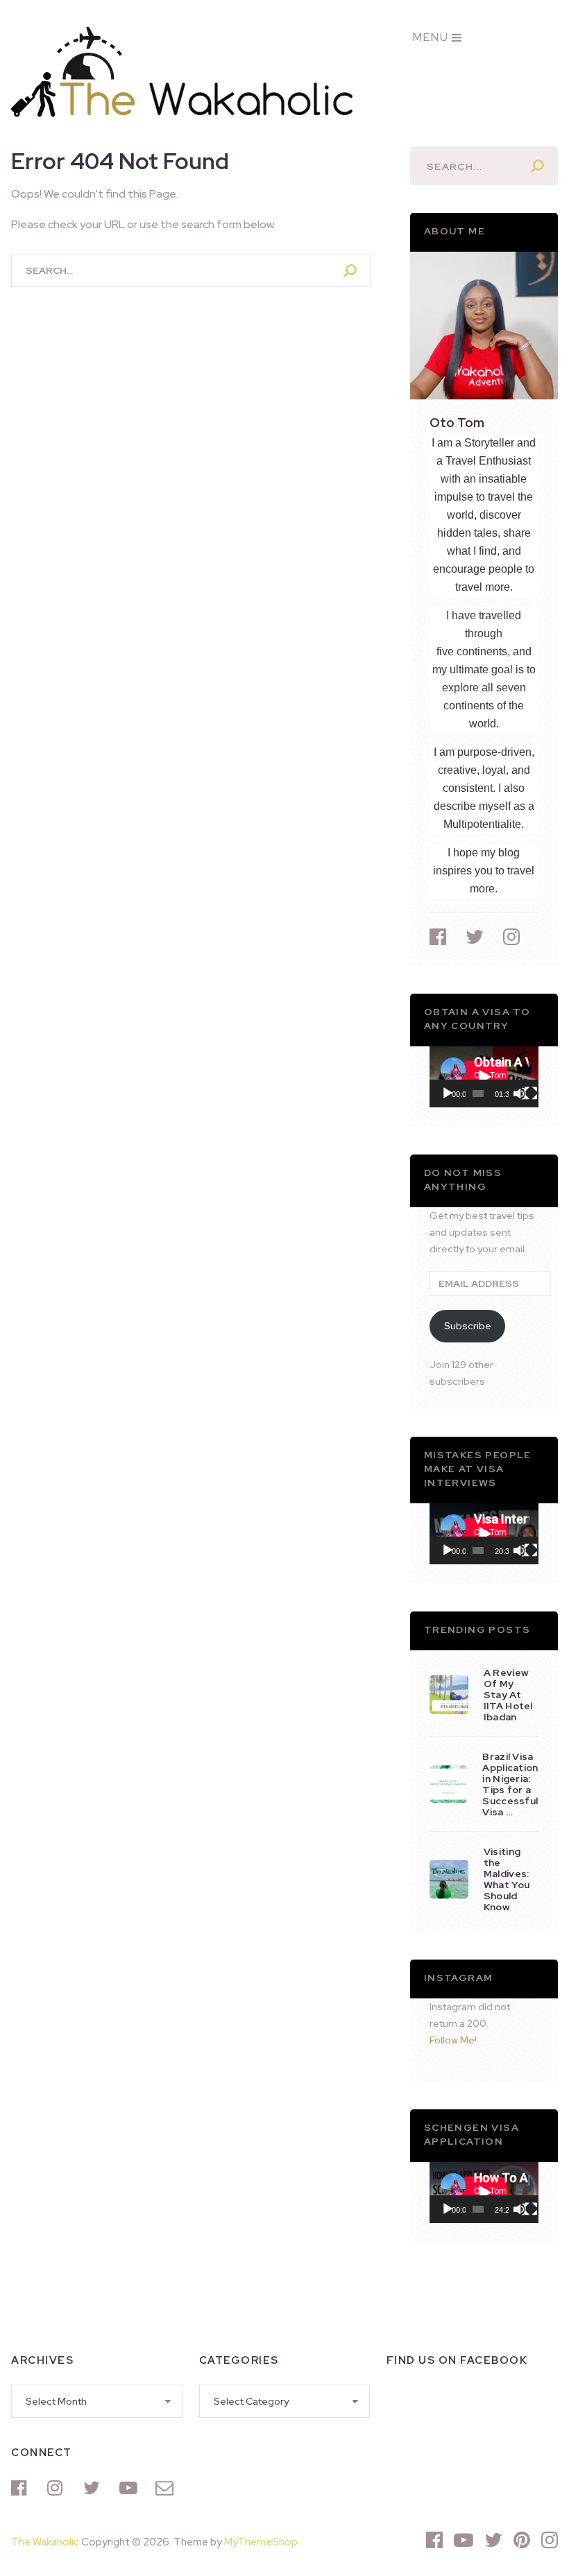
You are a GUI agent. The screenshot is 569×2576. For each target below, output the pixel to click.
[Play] (448, 1093)
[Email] (167, 2488)
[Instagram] (58, 2488)
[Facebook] (22, 2488)
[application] (484, 1077)
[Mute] (520, 1093)
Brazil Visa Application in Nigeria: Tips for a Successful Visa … (510, 1784)
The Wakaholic (45, 2542)
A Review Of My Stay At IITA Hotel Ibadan (508, 1695)
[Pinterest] (522, 2540)
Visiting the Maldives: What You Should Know (507, 1879)
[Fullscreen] (531, 1093)
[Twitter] (94, 2488)
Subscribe (468, 1326)
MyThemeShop (261, 2542)
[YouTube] (130, 2488)
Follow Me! (453, 2040)
